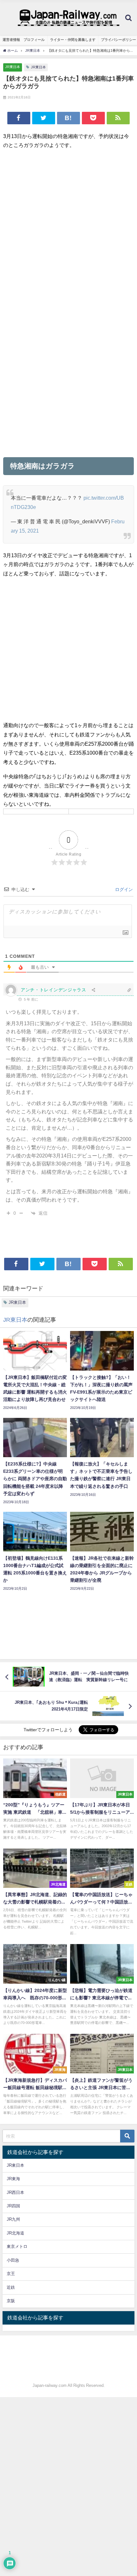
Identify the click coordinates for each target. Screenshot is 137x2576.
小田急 (13, 2260)
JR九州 (13, 2219)
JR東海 (13, 2179)
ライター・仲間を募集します (73, 40)
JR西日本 (15, 2192)
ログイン (123, 889)
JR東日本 (13, 67)
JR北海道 (15, 2233)
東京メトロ (17, 2246)
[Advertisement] (68, 224)
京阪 (11, 2301)
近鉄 (11, 2287)
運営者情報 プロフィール (24, 40)
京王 (11, 2274)
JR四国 (13, 2206)
